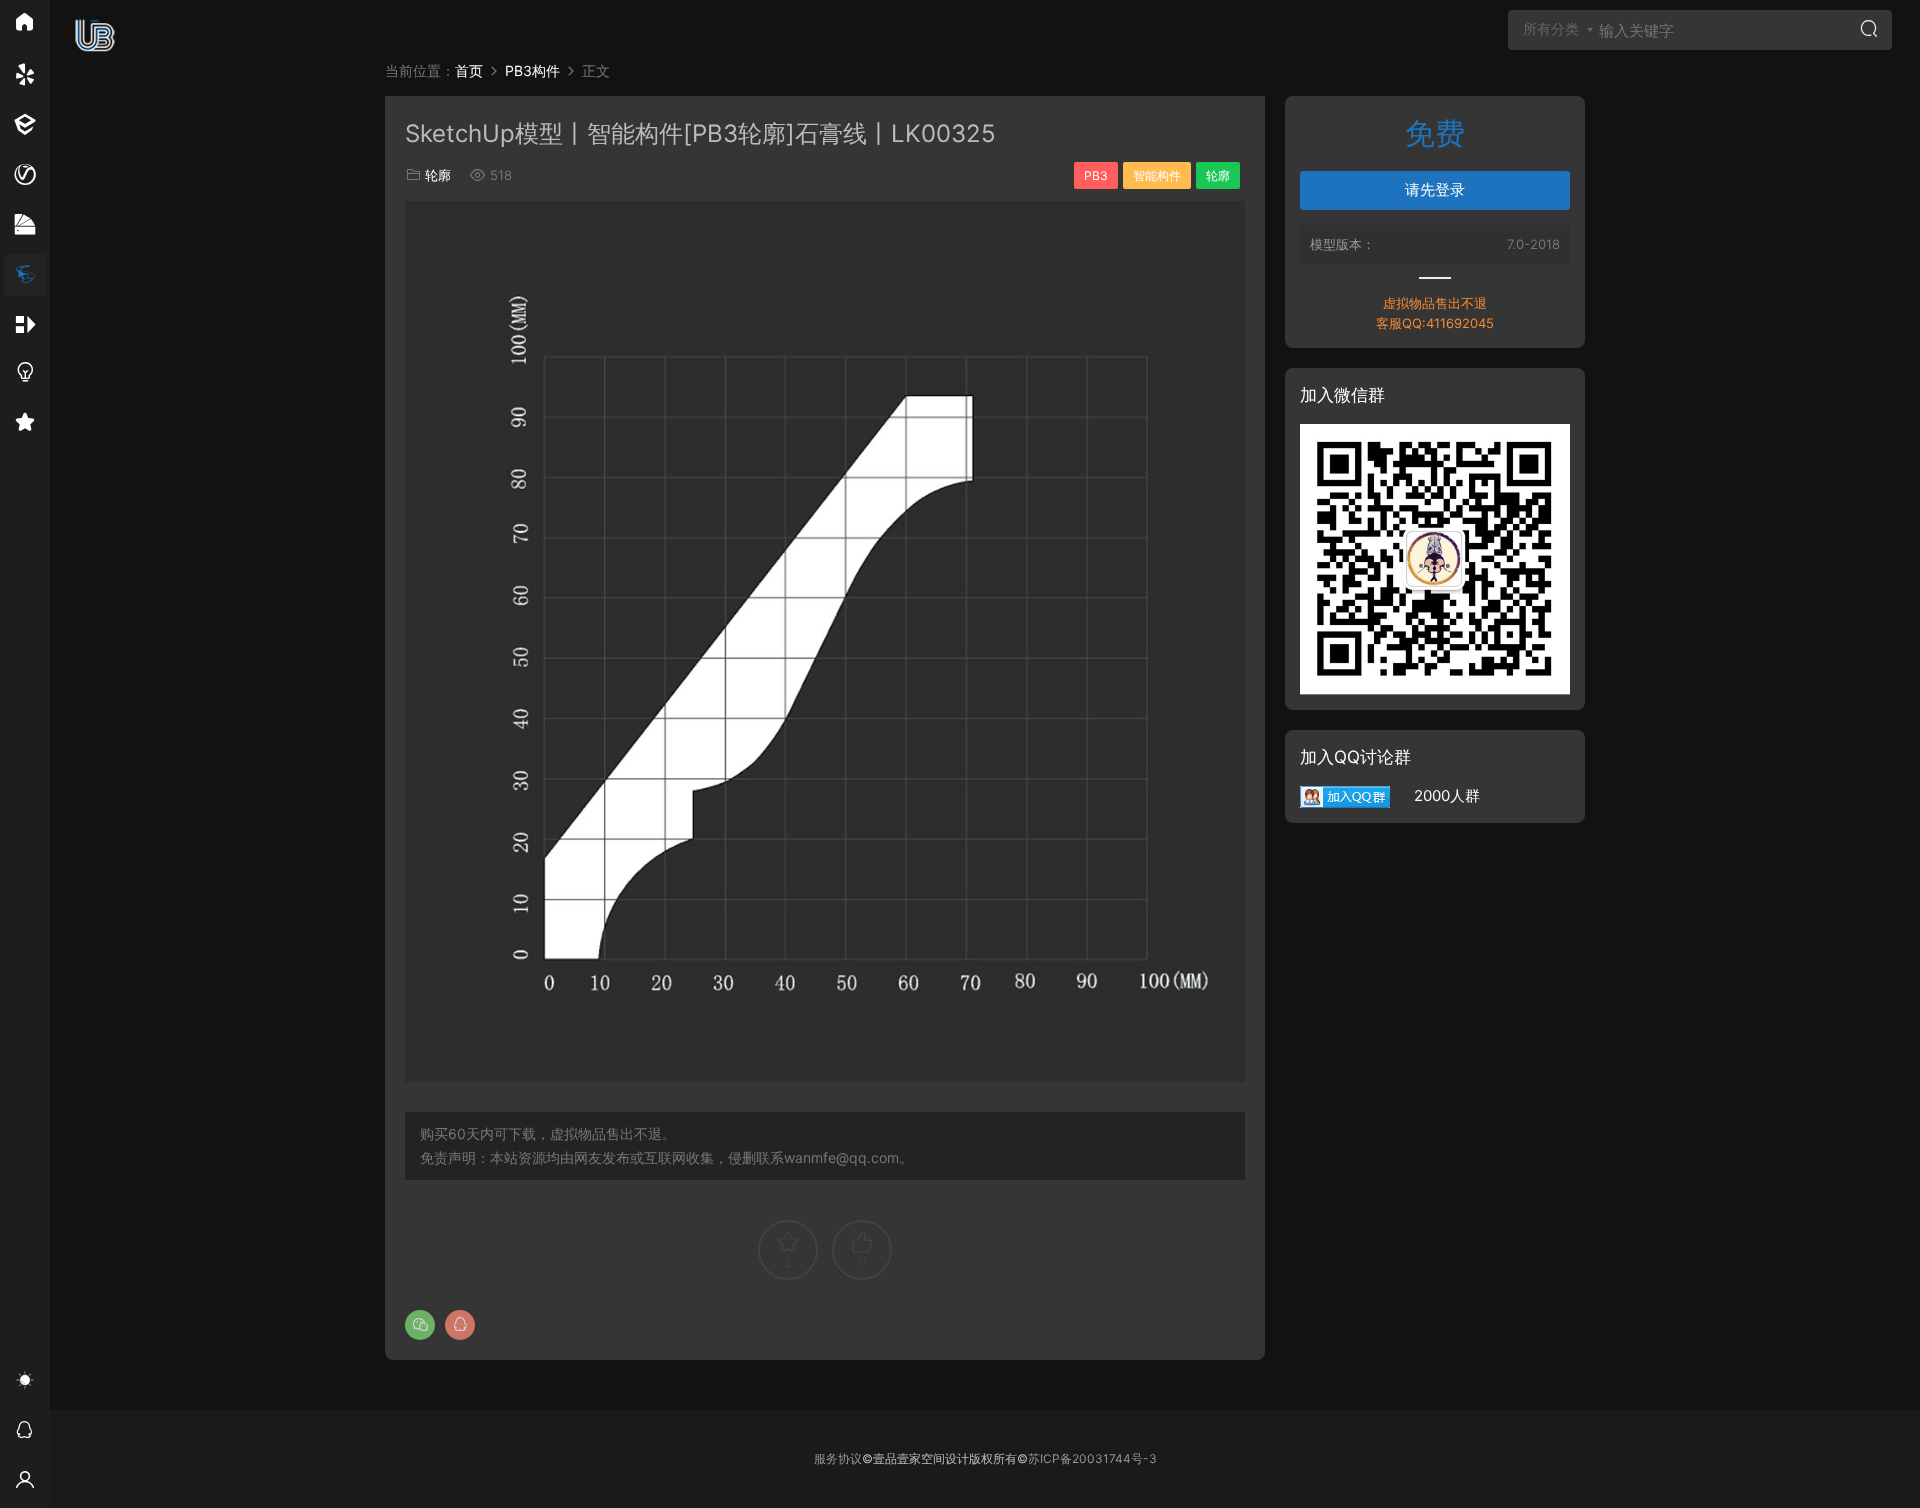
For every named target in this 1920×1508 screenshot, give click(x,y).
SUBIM (95, 35)
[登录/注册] (25, 1483)
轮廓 (438, 175)
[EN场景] (25, 125)
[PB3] (25, 275)
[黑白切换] (25, 1383)
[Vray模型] (25, 175)
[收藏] (25, 425)
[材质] (25, 225)
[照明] (25, 375)
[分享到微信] (420, 1325)
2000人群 (1435, 795)
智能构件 (1157, 175)
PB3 (1096, 175)
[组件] (25, 325)
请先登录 (1435, 189)
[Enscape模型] (25, 75)
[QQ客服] (25, 1433)
